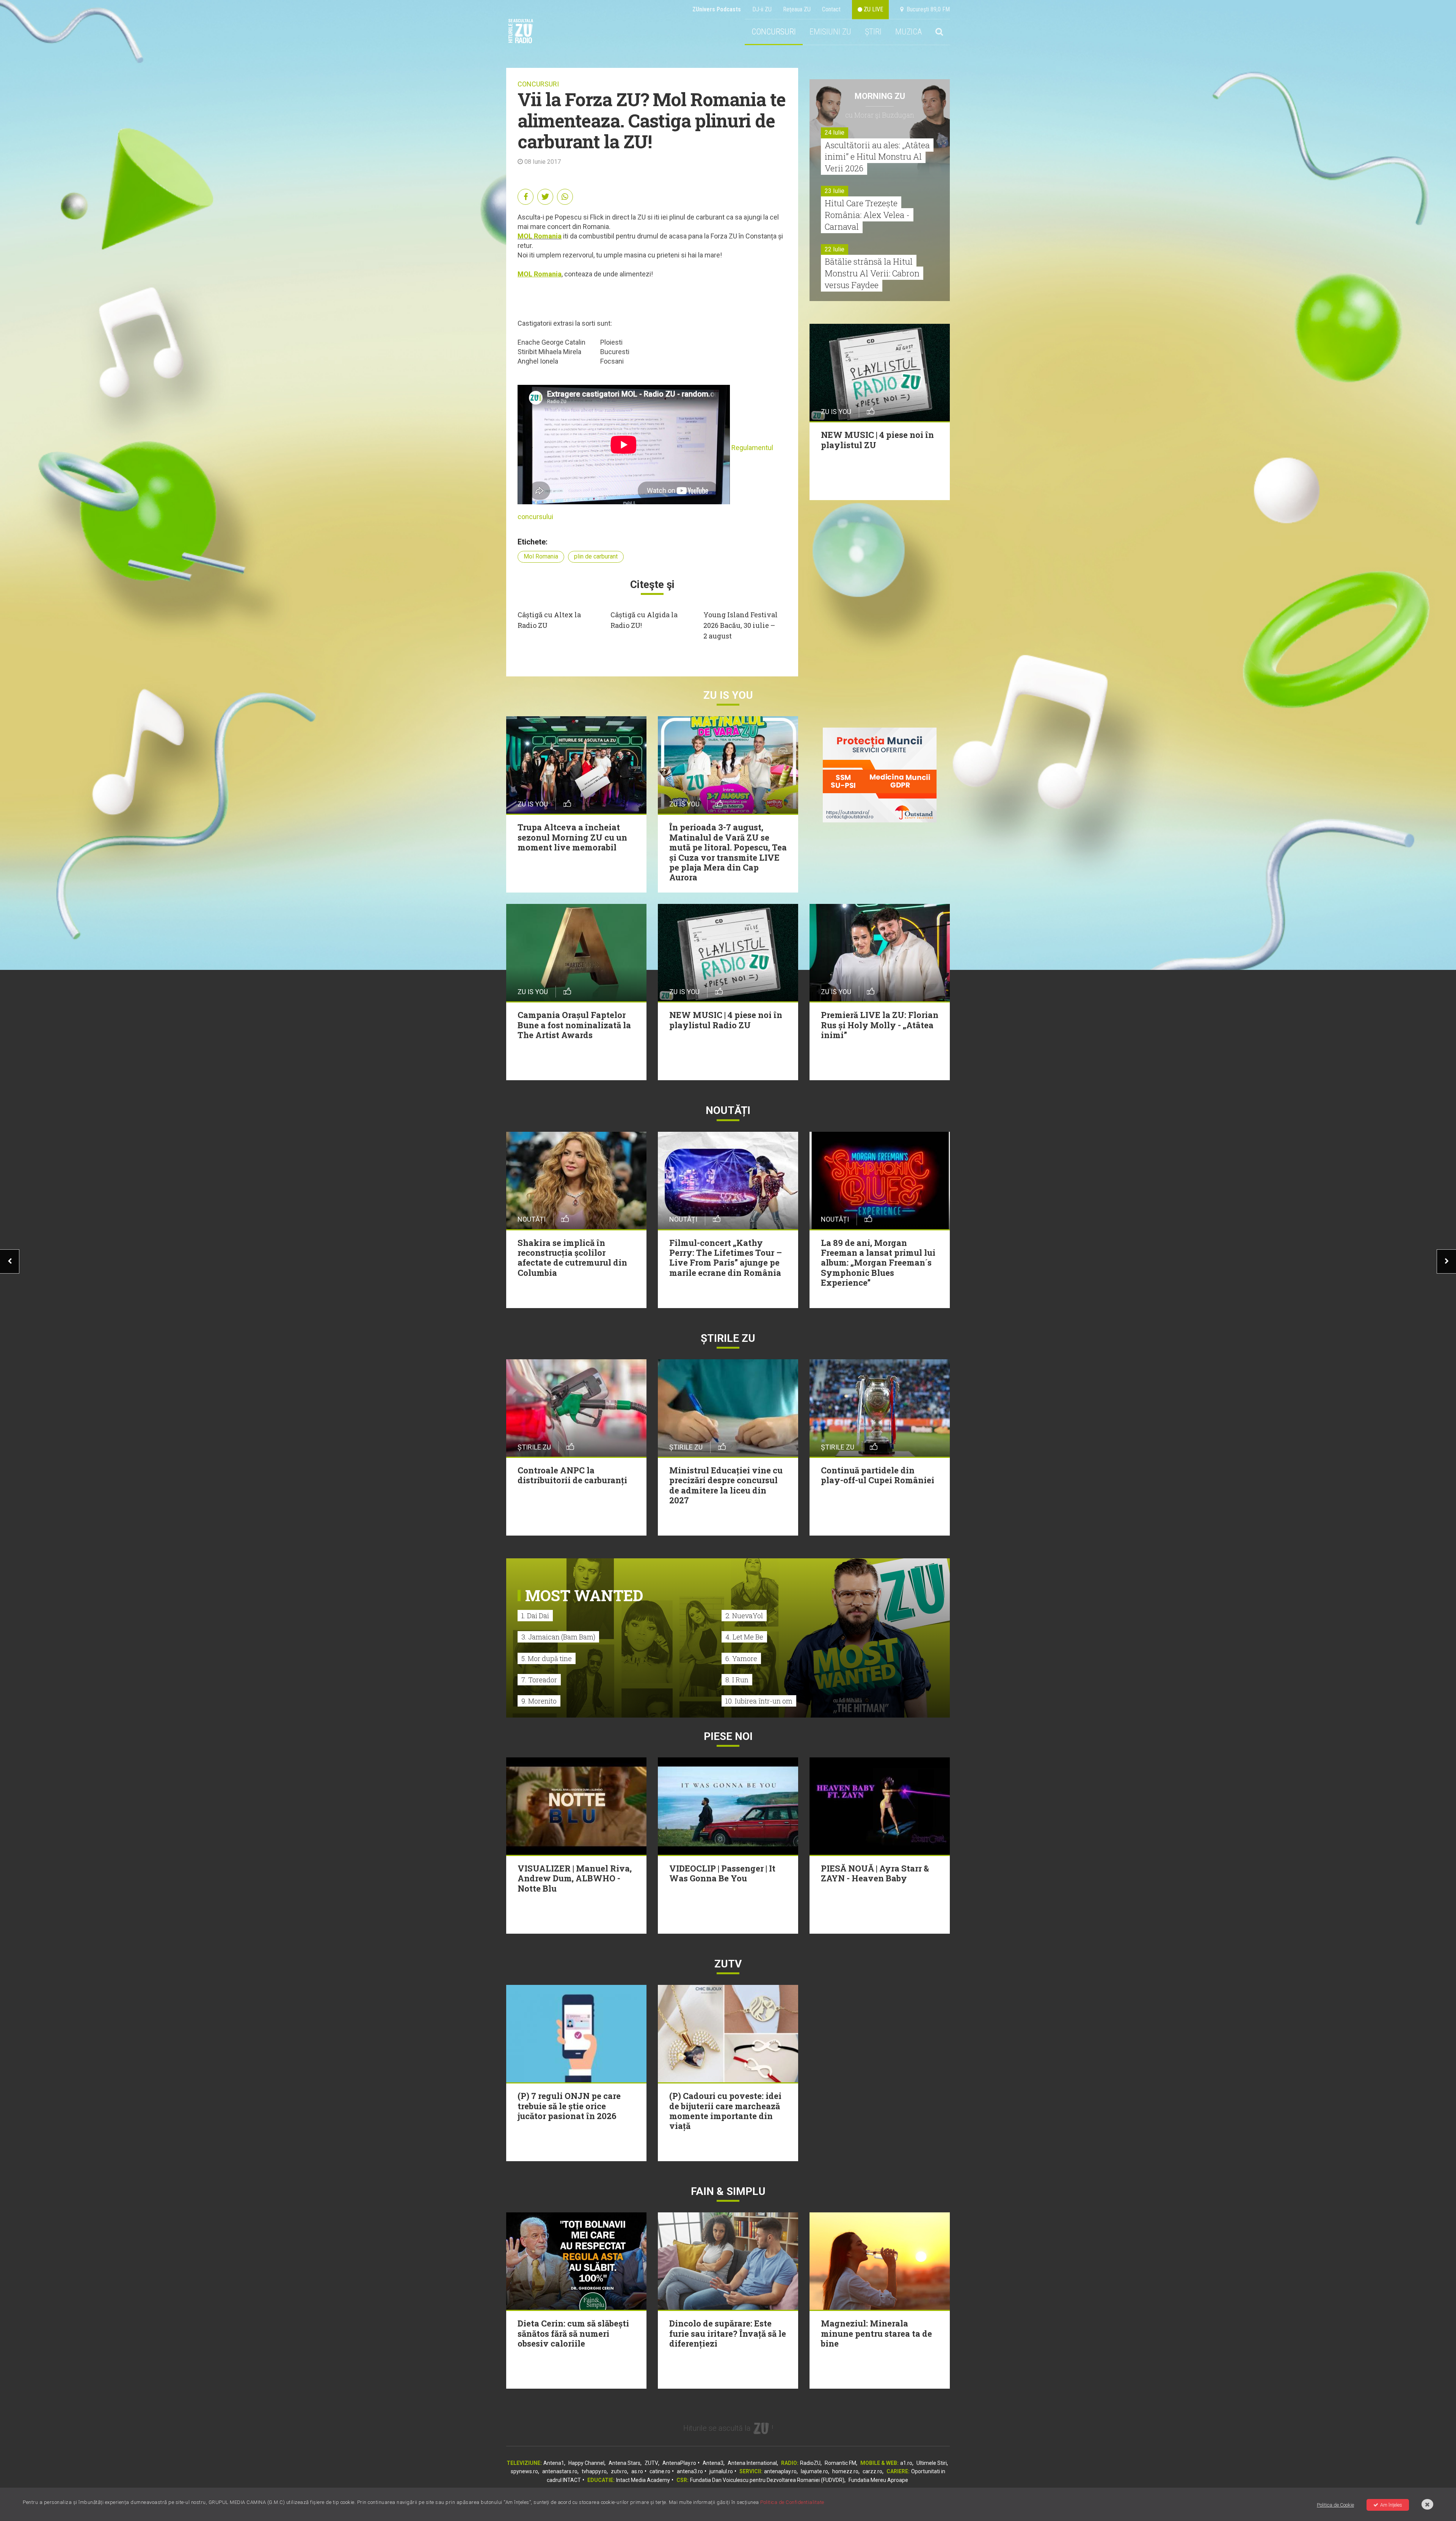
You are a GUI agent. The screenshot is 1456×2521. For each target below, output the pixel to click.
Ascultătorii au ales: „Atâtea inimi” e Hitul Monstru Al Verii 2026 (877, 157)
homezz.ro (845, 2471)
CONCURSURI (774, 32)
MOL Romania (540, 236)
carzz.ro (872, 2471)
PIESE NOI (728, 1736)
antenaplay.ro (780, 2471)
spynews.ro (524, 2471)
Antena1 (554, 2463)
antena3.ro (690, 2471)
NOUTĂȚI (728, 1110)
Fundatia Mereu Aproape (878, 2480)
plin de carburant (596, 556)
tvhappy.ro (594, 2471)
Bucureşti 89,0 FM (927, 9)
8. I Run (737, 1680)
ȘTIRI (873, 32)
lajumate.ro (814, 2471)
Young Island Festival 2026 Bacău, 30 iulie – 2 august (741, 625)
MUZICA (908, 32)
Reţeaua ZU (797, 9)
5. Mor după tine (547, 1658)
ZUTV (651, 2463)
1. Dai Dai (535, 1616)
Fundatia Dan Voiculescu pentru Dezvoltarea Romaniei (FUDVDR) (767, 2480)
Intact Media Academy (643, 2480)
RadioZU (810, 2463)
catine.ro (660, 2471)
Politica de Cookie (1335, 2505)
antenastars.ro (560, 2471)
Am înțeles (1391, 2505)
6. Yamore (741, 1658)
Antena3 (713, 2463)
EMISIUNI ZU (830, 32)
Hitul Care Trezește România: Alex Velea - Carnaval (867, 215)
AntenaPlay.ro (679, 2463)
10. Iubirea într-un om (759, 1701)
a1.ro (906, 2463)
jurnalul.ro (721, 2471)
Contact (831, 9)
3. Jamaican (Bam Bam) (558, 1637)
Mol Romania (541, 556)
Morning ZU (880, 96)
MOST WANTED (584, 1595)
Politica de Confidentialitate (792, 2502)
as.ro (637, 2471)
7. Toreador (539, 1680)
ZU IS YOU (728, 695)
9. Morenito (539, 1701)
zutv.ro (619, 2471)
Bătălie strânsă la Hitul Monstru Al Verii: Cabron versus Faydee (872, 273)
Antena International (752, 2463)
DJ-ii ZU (762, 9)
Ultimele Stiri (932, 2463)
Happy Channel (586, 2463)
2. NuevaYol (744, 1616)
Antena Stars (624, 2463)
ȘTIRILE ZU (728, 1338)
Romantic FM (840, 2463)
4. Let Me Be (744, 1637)
